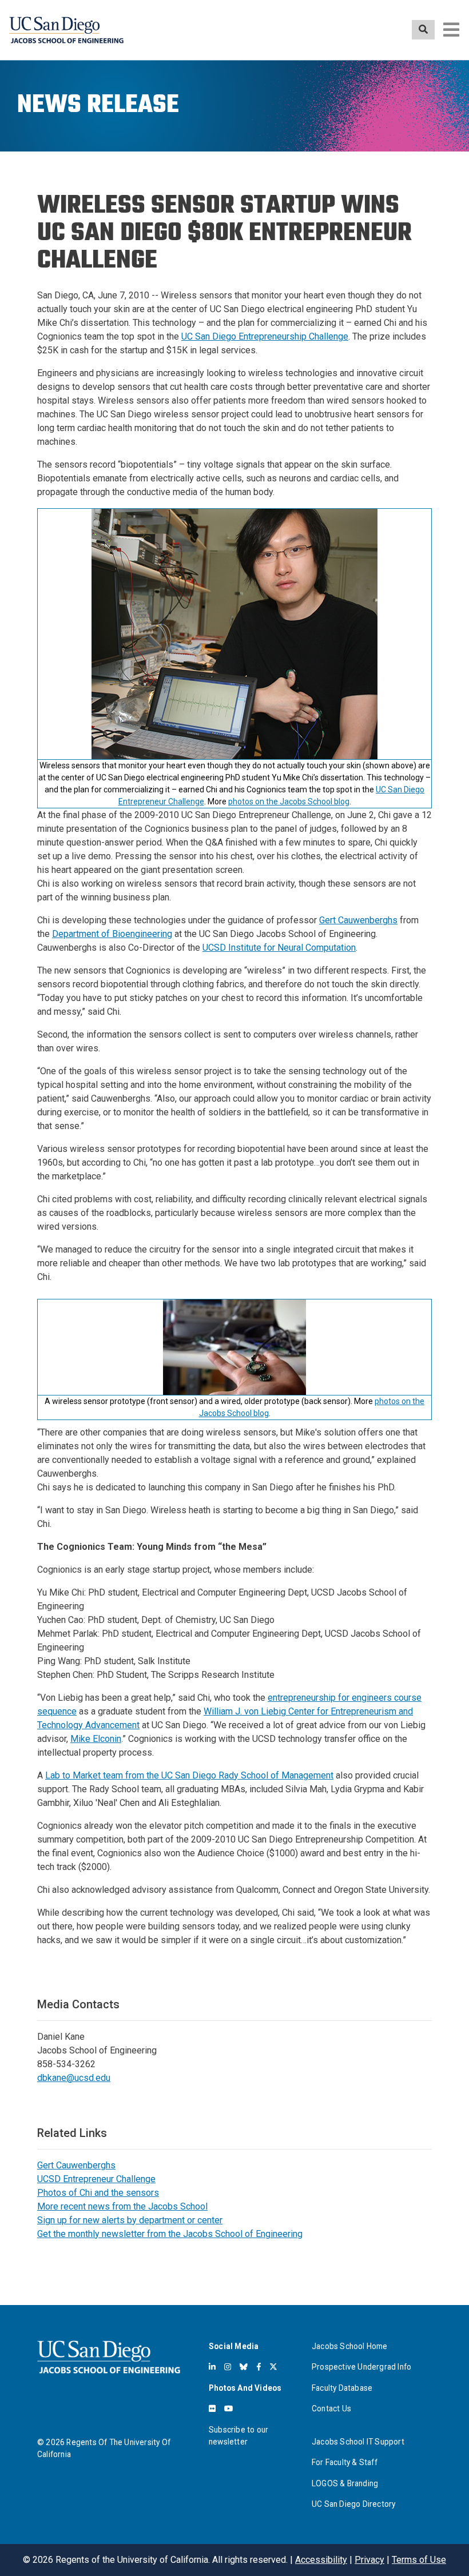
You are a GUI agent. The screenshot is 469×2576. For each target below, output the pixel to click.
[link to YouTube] (228, 2408)
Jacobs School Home (350, 2346)
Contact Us (331, 2408)
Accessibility (321, 2560)
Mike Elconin (96, 1739)
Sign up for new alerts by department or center (130, 2220)
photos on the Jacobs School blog (289, 801)
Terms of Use (419, 2560)
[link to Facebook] (259, 2367)
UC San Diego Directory (353, 2504)
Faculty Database (342, 2388)
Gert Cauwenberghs (358, 920)
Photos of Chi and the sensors (98, 2193)
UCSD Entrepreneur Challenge (96, 2179)
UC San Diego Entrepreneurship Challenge (265, 336)
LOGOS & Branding (345, 2483)
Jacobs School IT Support (358, 2442)
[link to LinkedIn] (212, 2367)
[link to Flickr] (212, 2408)
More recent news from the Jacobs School (122, 2206)
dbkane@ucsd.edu (74, 2078)
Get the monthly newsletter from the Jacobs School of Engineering (170, 2234)
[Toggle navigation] (451, 30)
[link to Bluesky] (244, 2367)
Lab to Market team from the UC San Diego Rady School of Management (189, 1775)
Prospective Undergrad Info (361, 2367)
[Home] (66, 30)
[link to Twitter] (273, 2367)
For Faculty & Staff (345, 2462)
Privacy (369, 2560)
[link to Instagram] (228, 2367)
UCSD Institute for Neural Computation (279, 948)
